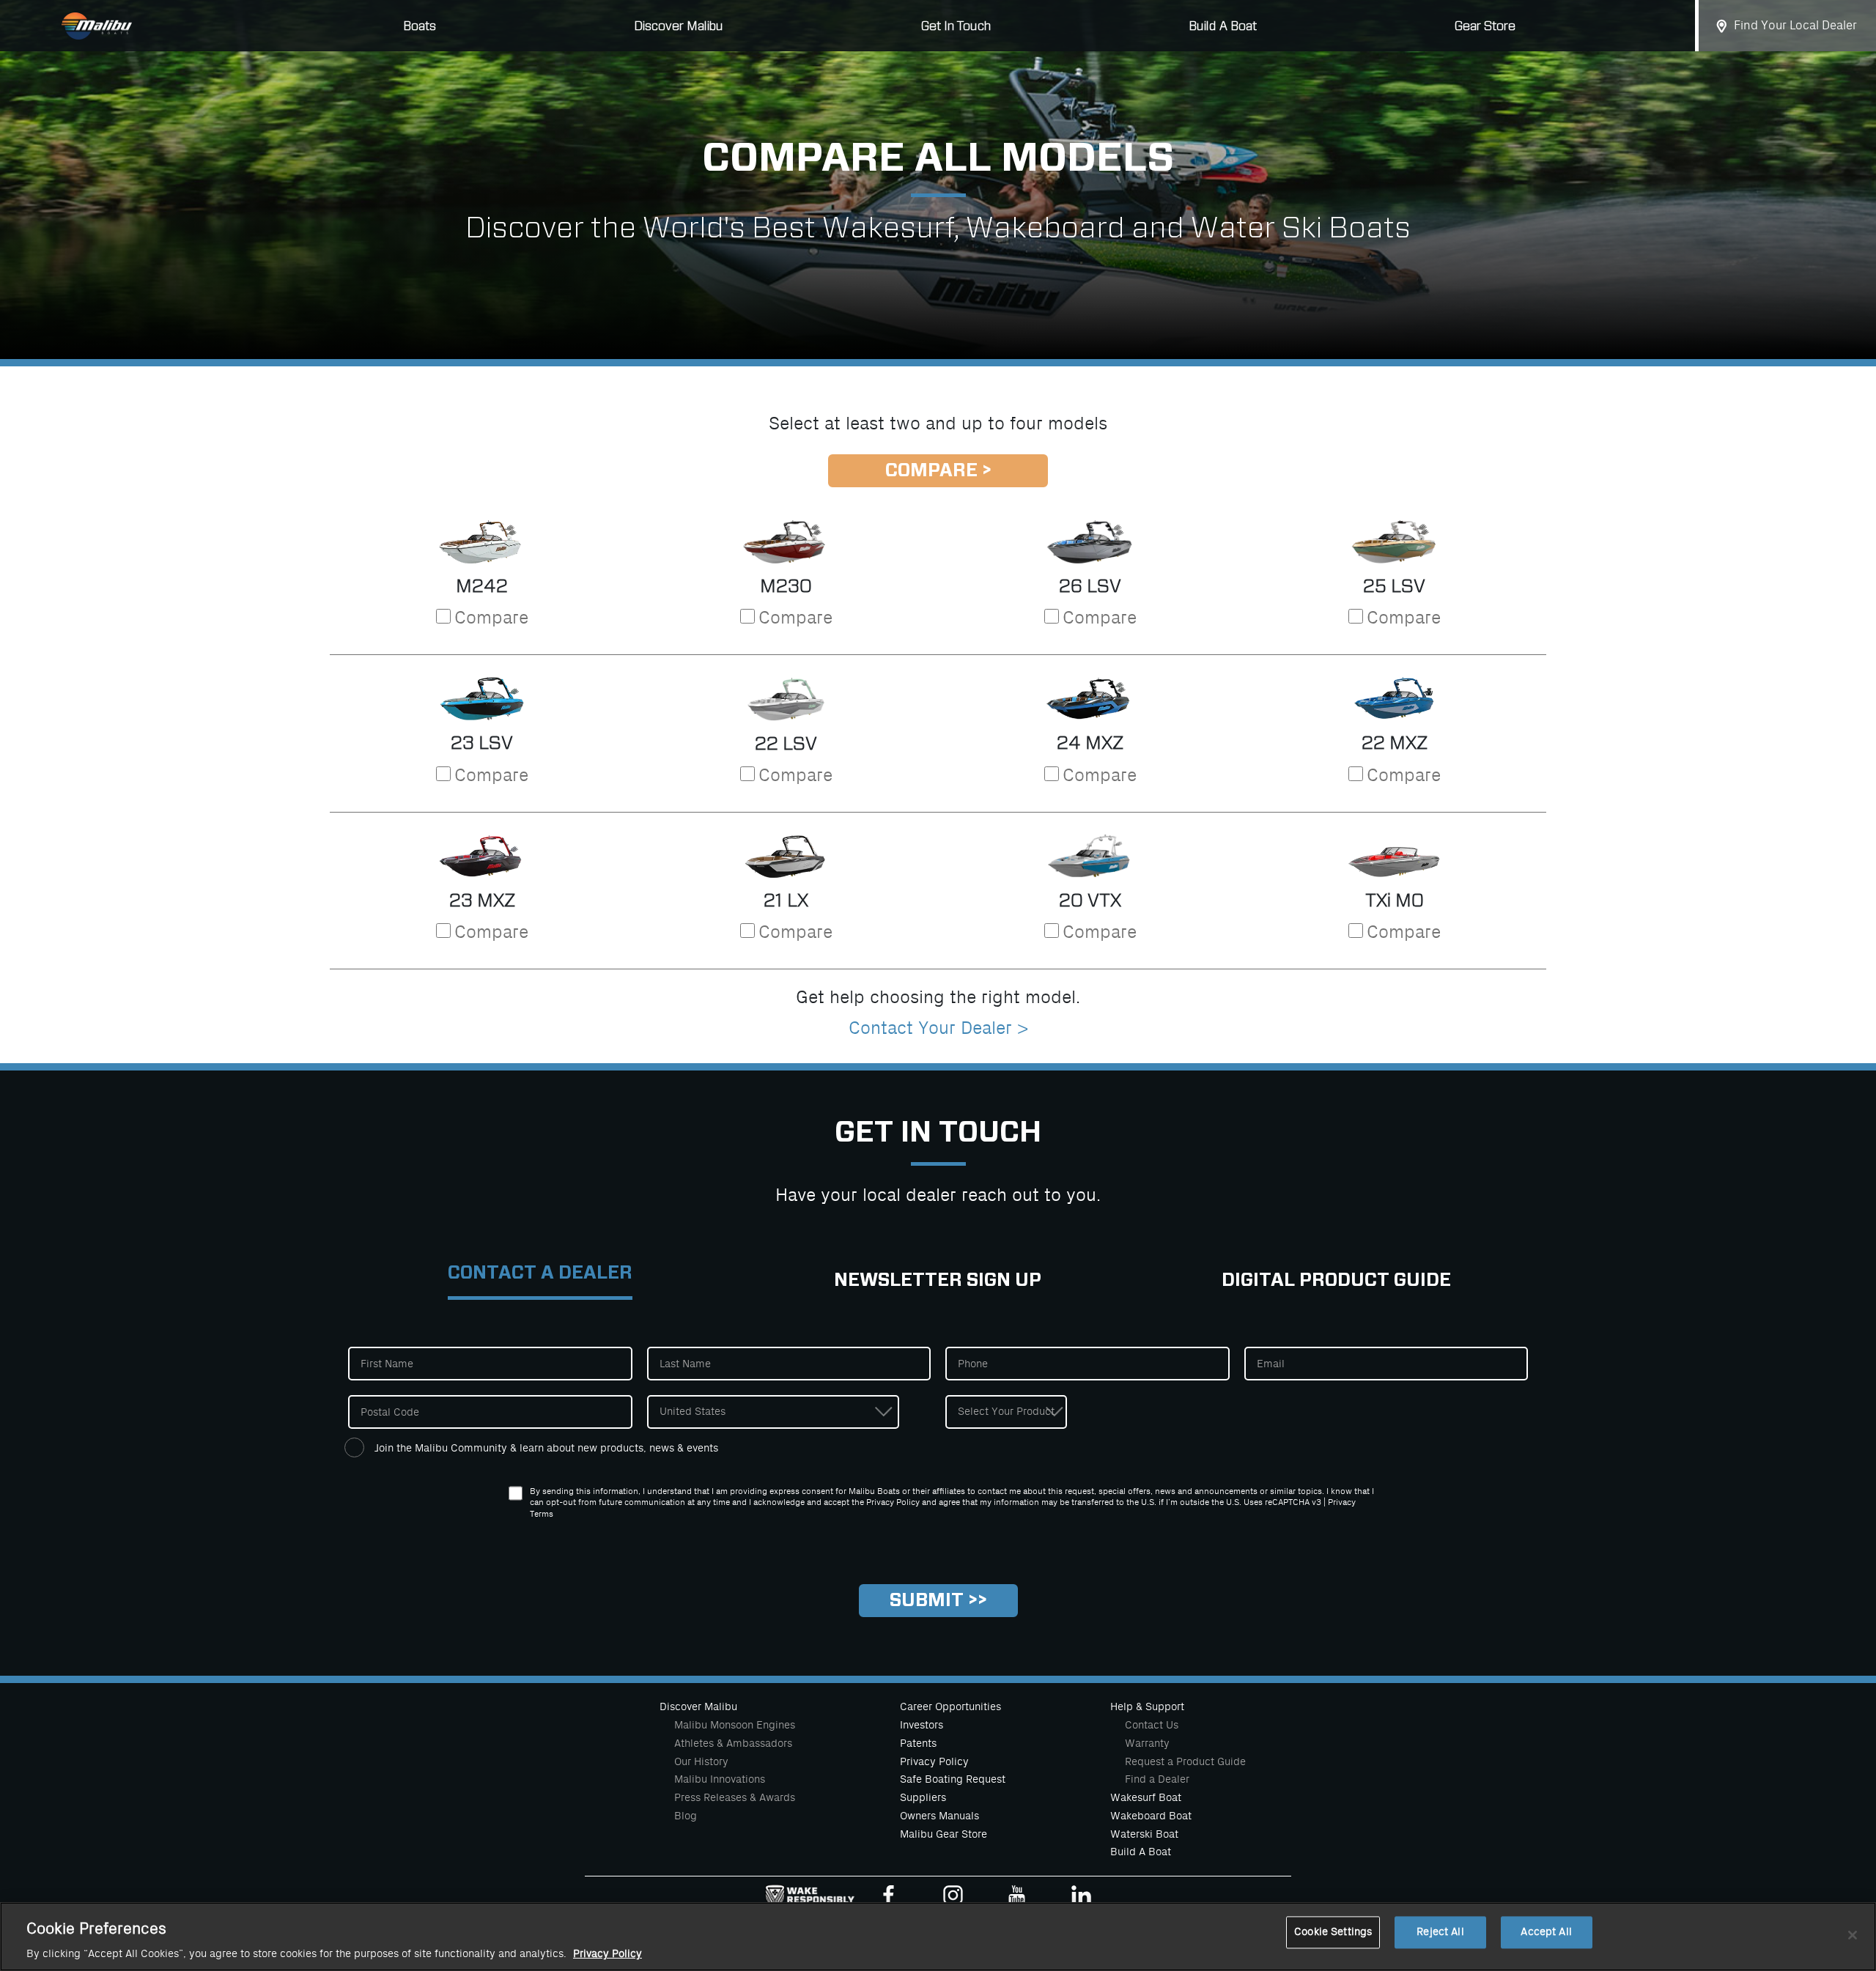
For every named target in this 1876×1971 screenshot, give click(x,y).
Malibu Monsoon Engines (735, 1725)
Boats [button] (420, 26)
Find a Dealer (1157, 1779)
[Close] (1853, 1935)
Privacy (1342, 1502)
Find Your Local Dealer (1795, 26)
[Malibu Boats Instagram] (953, 1898)
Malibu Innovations (720, 1779)
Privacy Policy (934, 1761)
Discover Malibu (698, 1706)
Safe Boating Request (953, 1779)
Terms (542, 1514)
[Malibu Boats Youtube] (1017, 1898)
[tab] (540, 1281)
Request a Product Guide (1185, 1761)
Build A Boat (1223, 26)
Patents (918, 1743)
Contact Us (1152, 1725)
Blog (686, 1816)
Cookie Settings (1333, 1933)
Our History (701, 1761)
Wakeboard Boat (1151, 1816)
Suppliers (923, 1797)
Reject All (1440, 1933)
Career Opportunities (950, 1706)
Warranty (1147, 1743)
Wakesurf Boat (1146, 1797)
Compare (491, 618)
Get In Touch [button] (956, 26)
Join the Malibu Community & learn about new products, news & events (546, 1448)
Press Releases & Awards (735, 1797)
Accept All (1546, 1933)
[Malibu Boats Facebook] (889, 1898)
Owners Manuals (939, 1816)
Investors (922, 1725)
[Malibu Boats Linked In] (1081, 1898)
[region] (938, 1937)
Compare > (938, 471)
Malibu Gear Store (943, 1834)
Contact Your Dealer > (938, 1028)
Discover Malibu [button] (679, 26)
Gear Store (1485, 26)
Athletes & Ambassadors (733, 1743)
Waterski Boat (1144, 1834)
